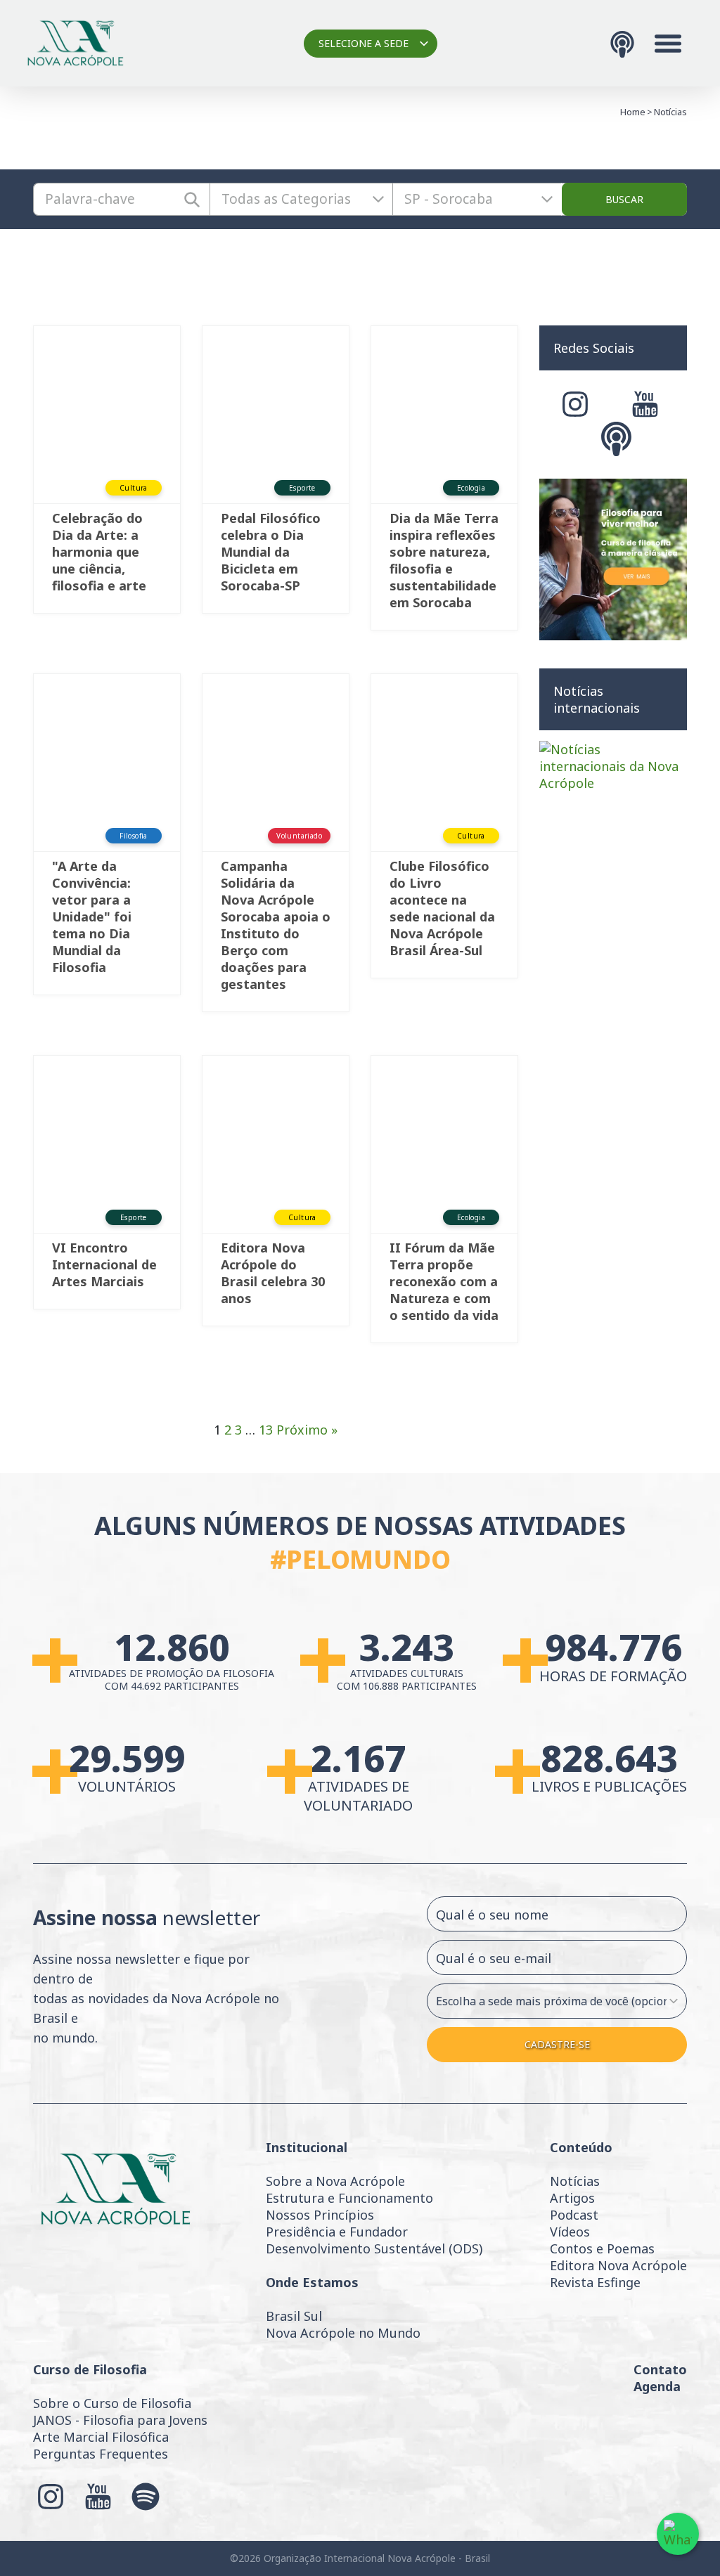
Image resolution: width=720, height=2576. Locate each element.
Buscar (624, 199)
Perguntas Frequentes (101, 2454)
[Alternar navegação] (668, 44)
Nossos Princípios (320, 2215)
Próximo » (307, 1430)
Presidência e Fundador (337, 2232)
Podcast (574, 2215)
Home (633, 112)
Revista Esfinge (595, 2282)
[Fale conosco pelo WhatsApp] (678, 2534)
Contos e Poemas (602, 2248)
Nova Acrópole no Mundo (343, 2333)
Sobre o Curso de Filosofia (112, 2403)
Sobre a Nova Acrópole (335, 2181)
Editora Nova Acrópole (618, 2265)
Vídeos (570, 2232)
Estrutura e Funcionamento (349, 2198)
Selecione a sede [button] (364, 43)
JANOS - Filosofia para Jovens (120, 2420)
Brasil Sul (294, 2316)
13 (266, 1430)
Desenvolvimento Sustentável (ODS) (374, 2248)
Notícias (575, 2181)
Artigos (572, 2198)
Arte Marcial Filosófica (101, 2437)
